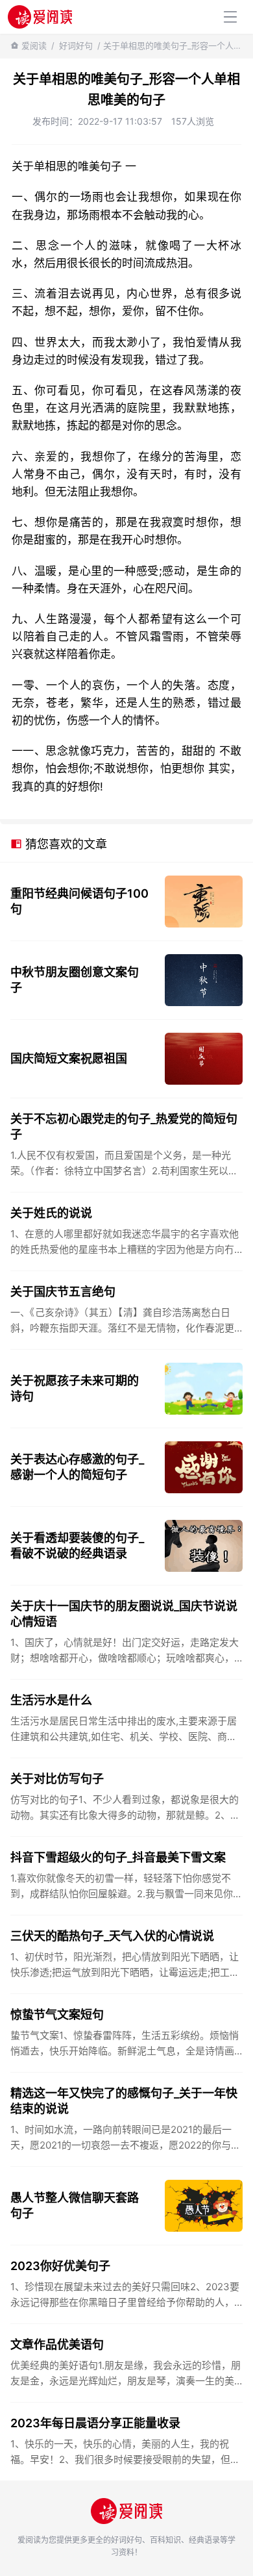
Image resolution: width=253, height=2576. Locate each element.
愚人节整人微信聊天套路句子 (75, 2205)
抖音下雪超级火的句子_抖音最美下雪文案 (118, 1857)
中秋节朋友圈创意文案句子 (75, 980)
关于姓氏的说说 (51, 1213)
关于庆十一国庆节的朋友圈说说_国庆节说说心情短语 (124, 1614)
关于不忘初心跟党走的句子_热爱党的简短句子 (124, 1127)
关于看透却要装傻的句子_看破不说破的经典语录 (77, 1546)
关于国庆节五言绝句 (63, 1292)
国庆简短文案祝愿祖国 (69, 1058)
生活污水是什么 (51, 1700)
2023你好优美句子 (60, 2266)
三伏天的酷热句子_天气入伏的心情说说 (112, 1936)
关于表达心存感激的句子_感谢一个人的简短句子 (77, 1467)
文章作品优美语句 (57, 2344)
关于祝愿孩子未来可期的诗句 (75, 1388)
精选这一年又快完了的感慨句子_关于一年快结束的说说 (124, 2101)
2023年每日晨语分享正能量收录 (95, 2423)
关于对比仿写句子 (57, 1779)
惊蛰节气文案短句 (57, 2014)
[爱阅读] (40, 17)
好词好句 (76, 45)
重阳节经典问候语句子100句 (79, 901)
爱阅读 (34, 45)
